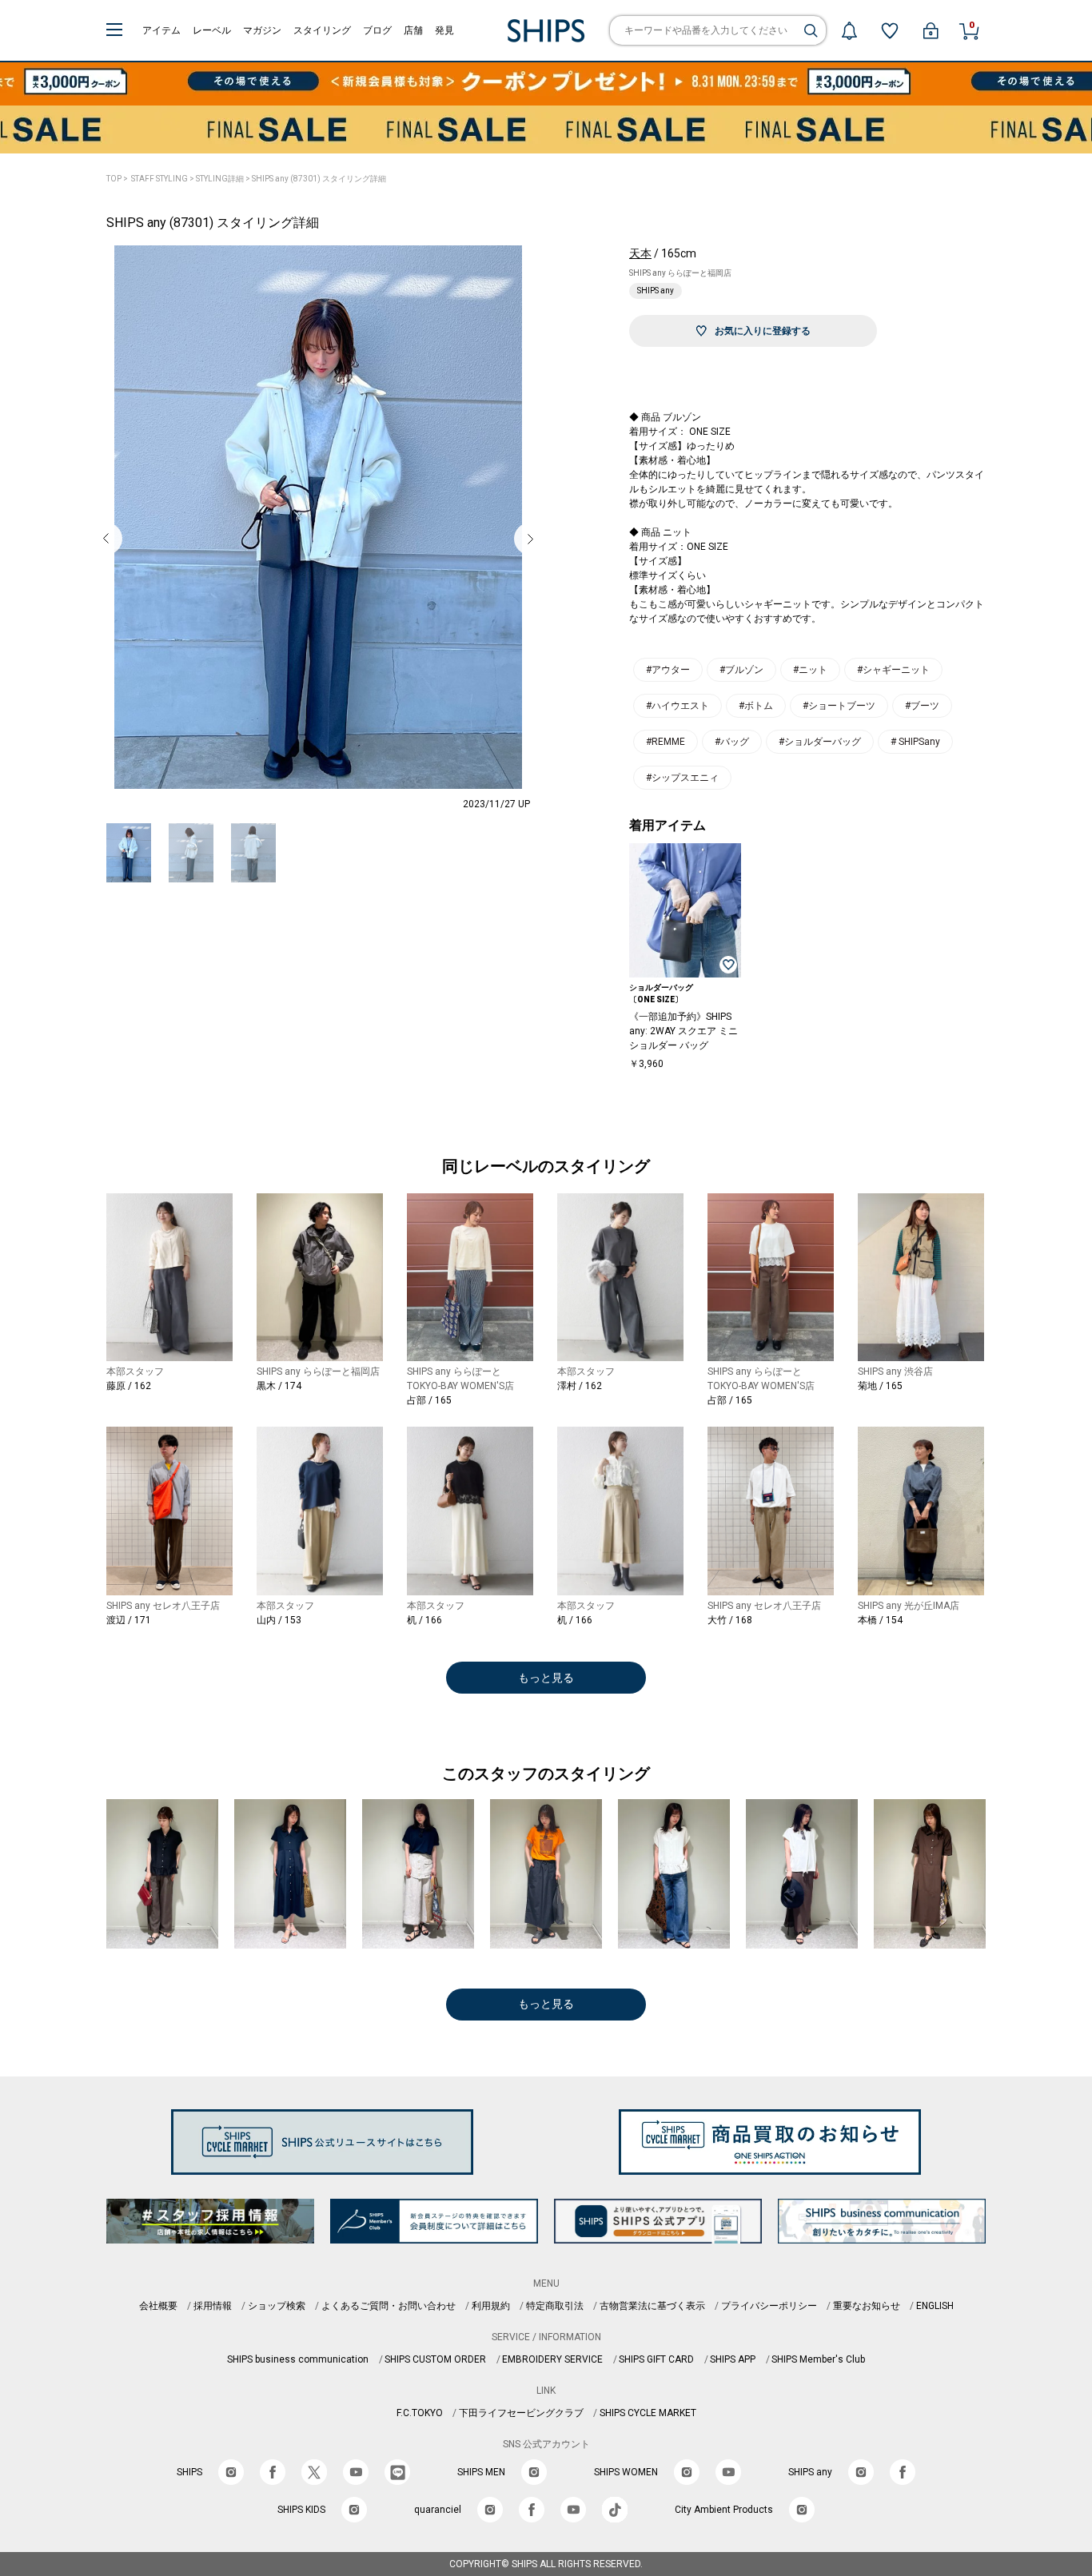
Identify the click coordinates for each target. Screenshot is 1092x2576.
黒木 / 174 (279, 1386)
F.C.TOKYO (420, 2413)
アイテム (161, 30)
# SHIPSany (915, 742)
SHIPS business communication (298, 2359)
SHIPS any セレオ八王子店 (163, 1606)
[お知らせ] (849, 30)
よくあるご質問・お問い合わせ (389, 2306)
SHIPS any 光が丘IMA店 (909, 1606)
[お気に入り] (890, 30)
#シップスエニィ (682, 778)
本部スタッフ (135, 1372)
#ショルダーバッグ (820, 742)
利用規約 (491, 2306)
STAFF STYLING (159, 179)
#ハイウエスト (678, 706)
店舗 (413, 30)
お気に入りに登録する (763, 331)
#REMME (666, 742)
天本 (640, 253)
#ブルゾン (741, 670)
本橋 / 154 (880, 1620)
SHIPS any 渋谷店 (895, 1372)
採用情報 (213, 2306)
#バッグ (732, 742)
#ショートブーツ (839, 706)
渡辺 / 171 (129, 1620)
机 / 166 (424, 1620)
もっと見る (546, 1678)
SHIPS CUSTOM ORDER (435, 2359)
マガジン (262, 30)
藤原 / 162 (129, 1386)
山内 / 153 (279, 1620)
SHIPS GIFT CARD (656, 2359)
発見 (444, 30)
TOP (114, 179)
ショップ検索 (277, 2306)
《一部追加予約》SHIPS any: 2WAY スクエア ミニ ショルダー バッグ (683, 1031)
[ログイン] (931, 30)
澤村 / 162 (580, 1386)
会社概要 (158, 2306)
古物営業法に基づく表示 (652, 2306)
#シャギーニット (893, 670)
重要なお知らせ (867, 2306)
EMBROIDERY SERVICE (552, 2359)
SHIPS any (656, 291)
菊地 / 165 (880, 1386)
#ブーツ (922, 706)
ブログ (377, 30)
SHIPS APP (733, 2359)
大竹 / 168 (730, 1620)
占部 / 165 (429, 1400)
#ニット (810, 670)
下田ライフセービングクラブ (521, 2413)
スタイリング (322, 30)
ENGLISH (935, 2306)
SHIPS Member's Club (818, 2359)
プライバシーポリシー (769, 2306)
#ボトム (756, 706)
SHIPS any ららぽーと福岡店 (680, 273)
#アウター (668, 670)
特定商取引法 (555, 2306)
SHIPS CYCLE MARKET (648, 2413)
